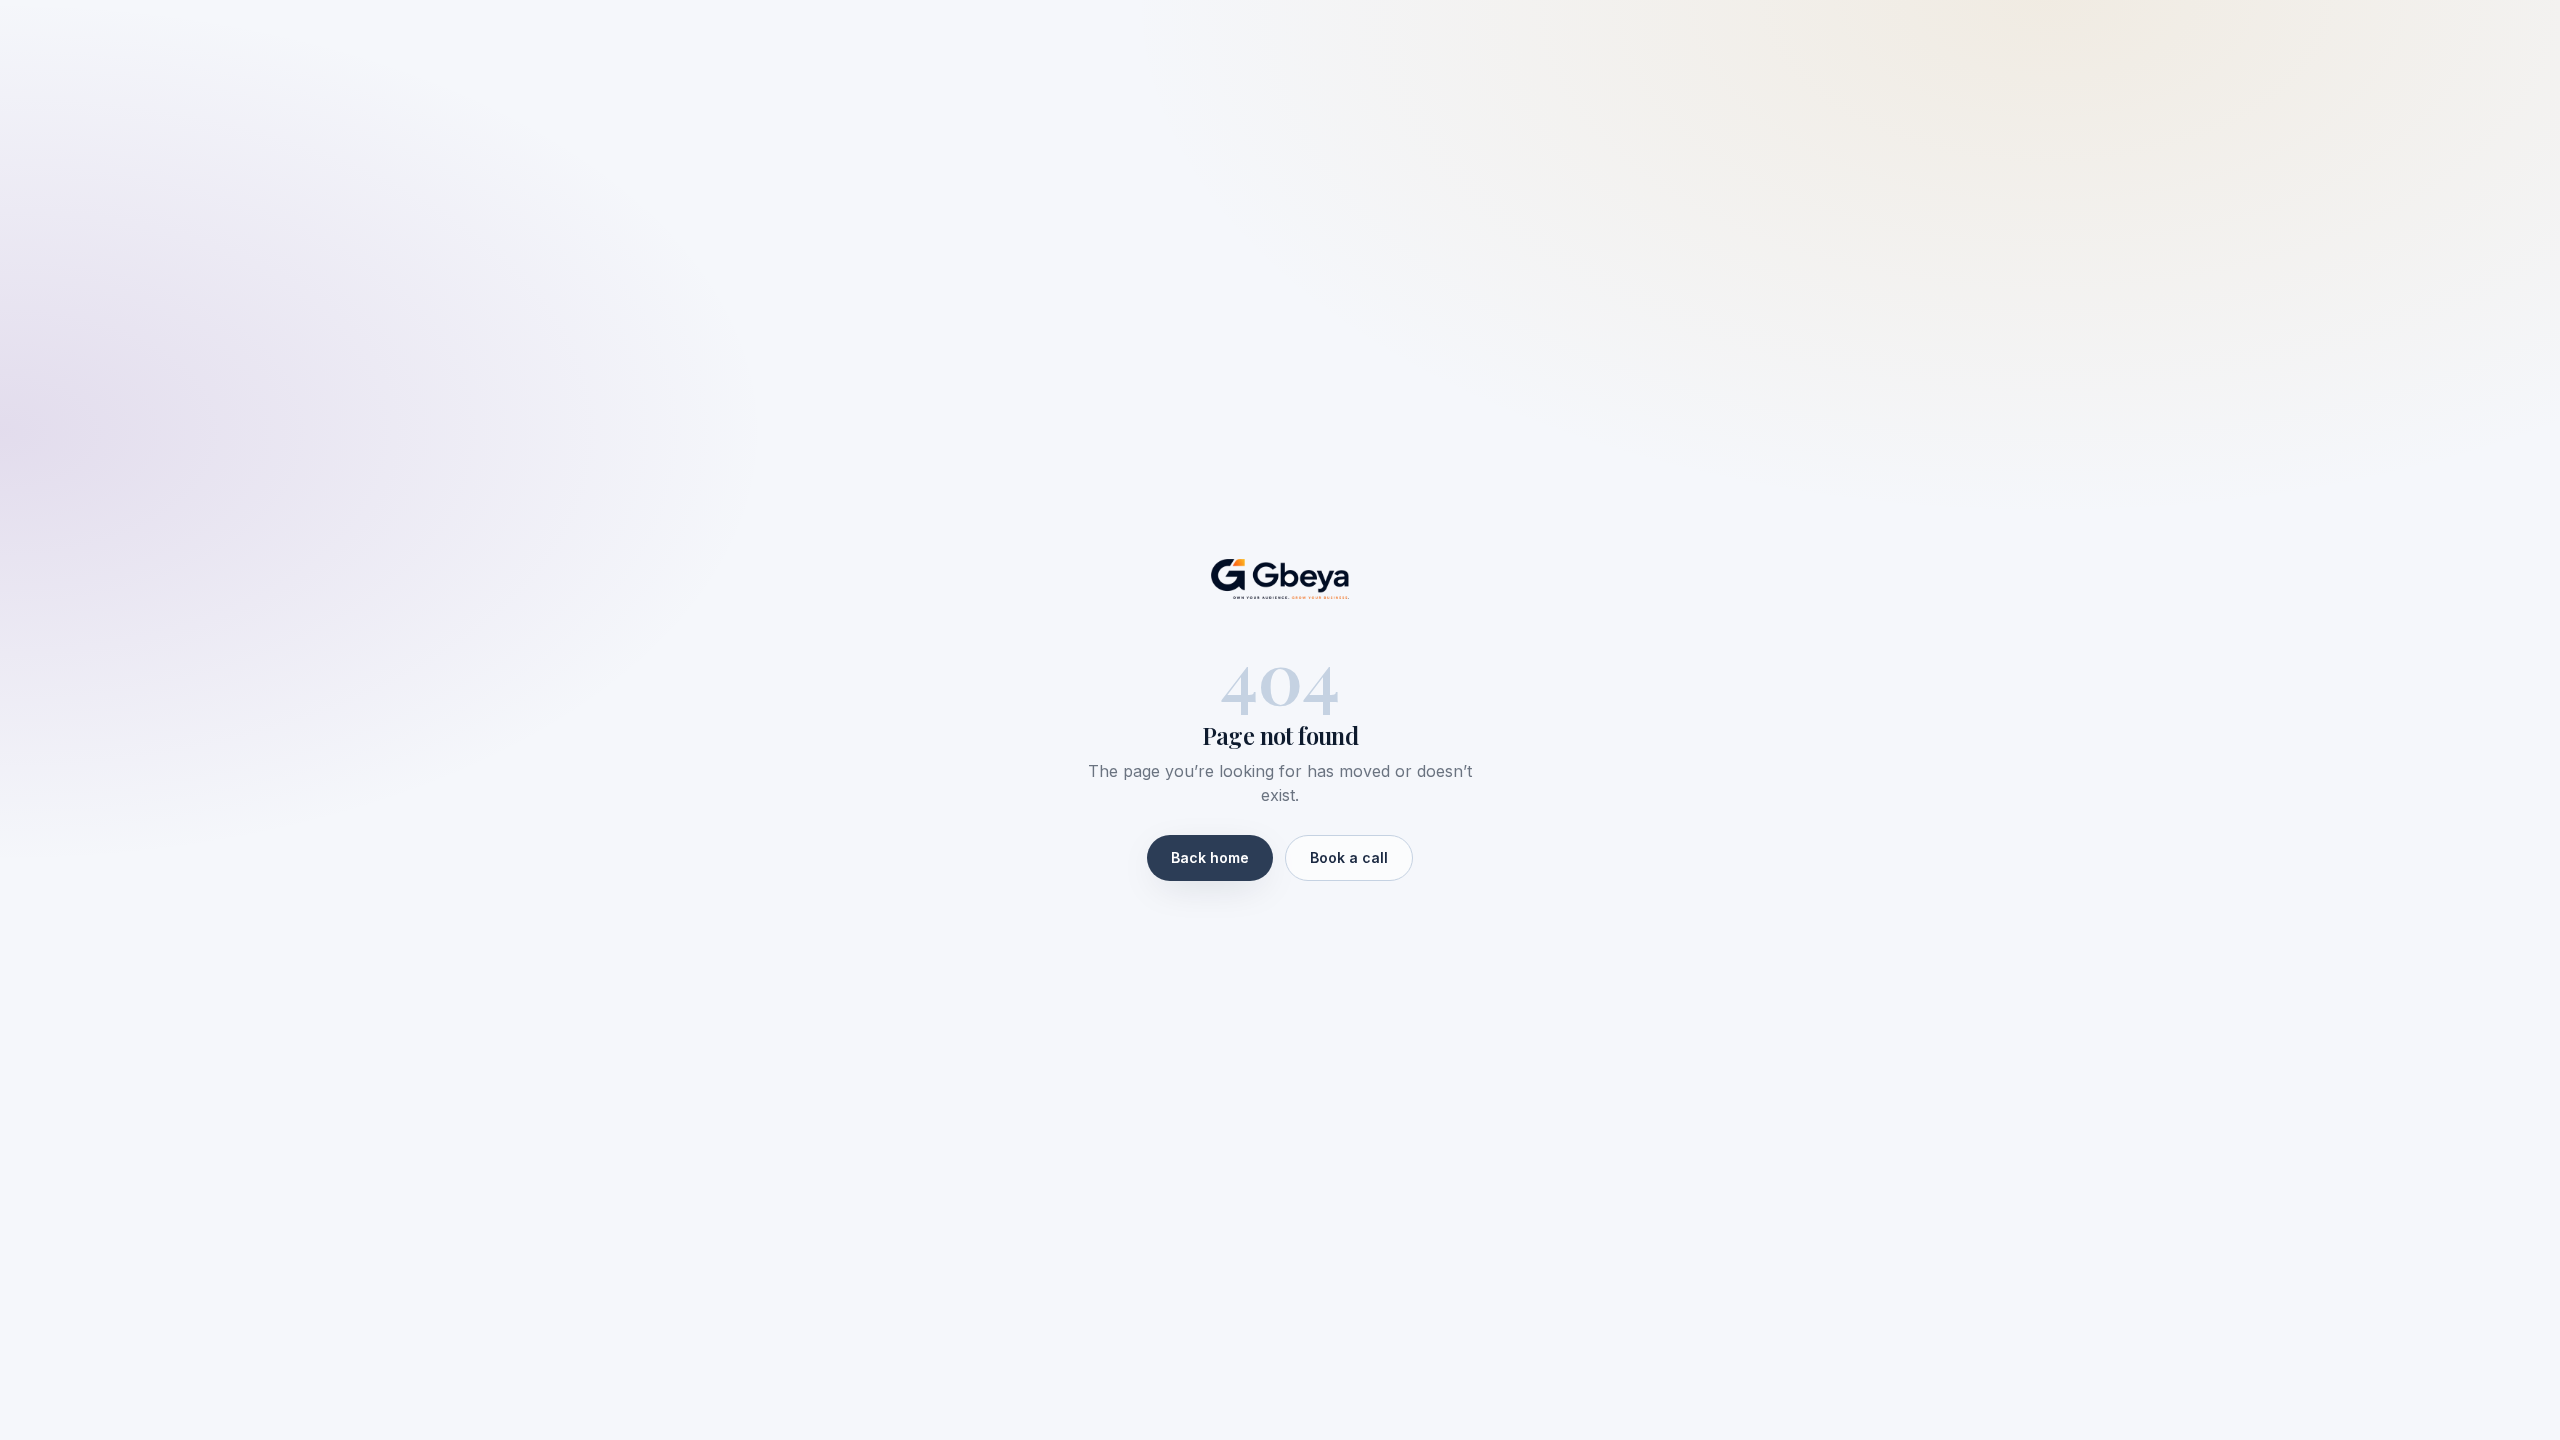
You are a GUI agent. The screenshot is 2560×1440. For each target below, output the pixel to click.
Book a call (1349, 857)
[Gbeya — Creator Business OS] (1280, 579)
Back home (1210, 857)
